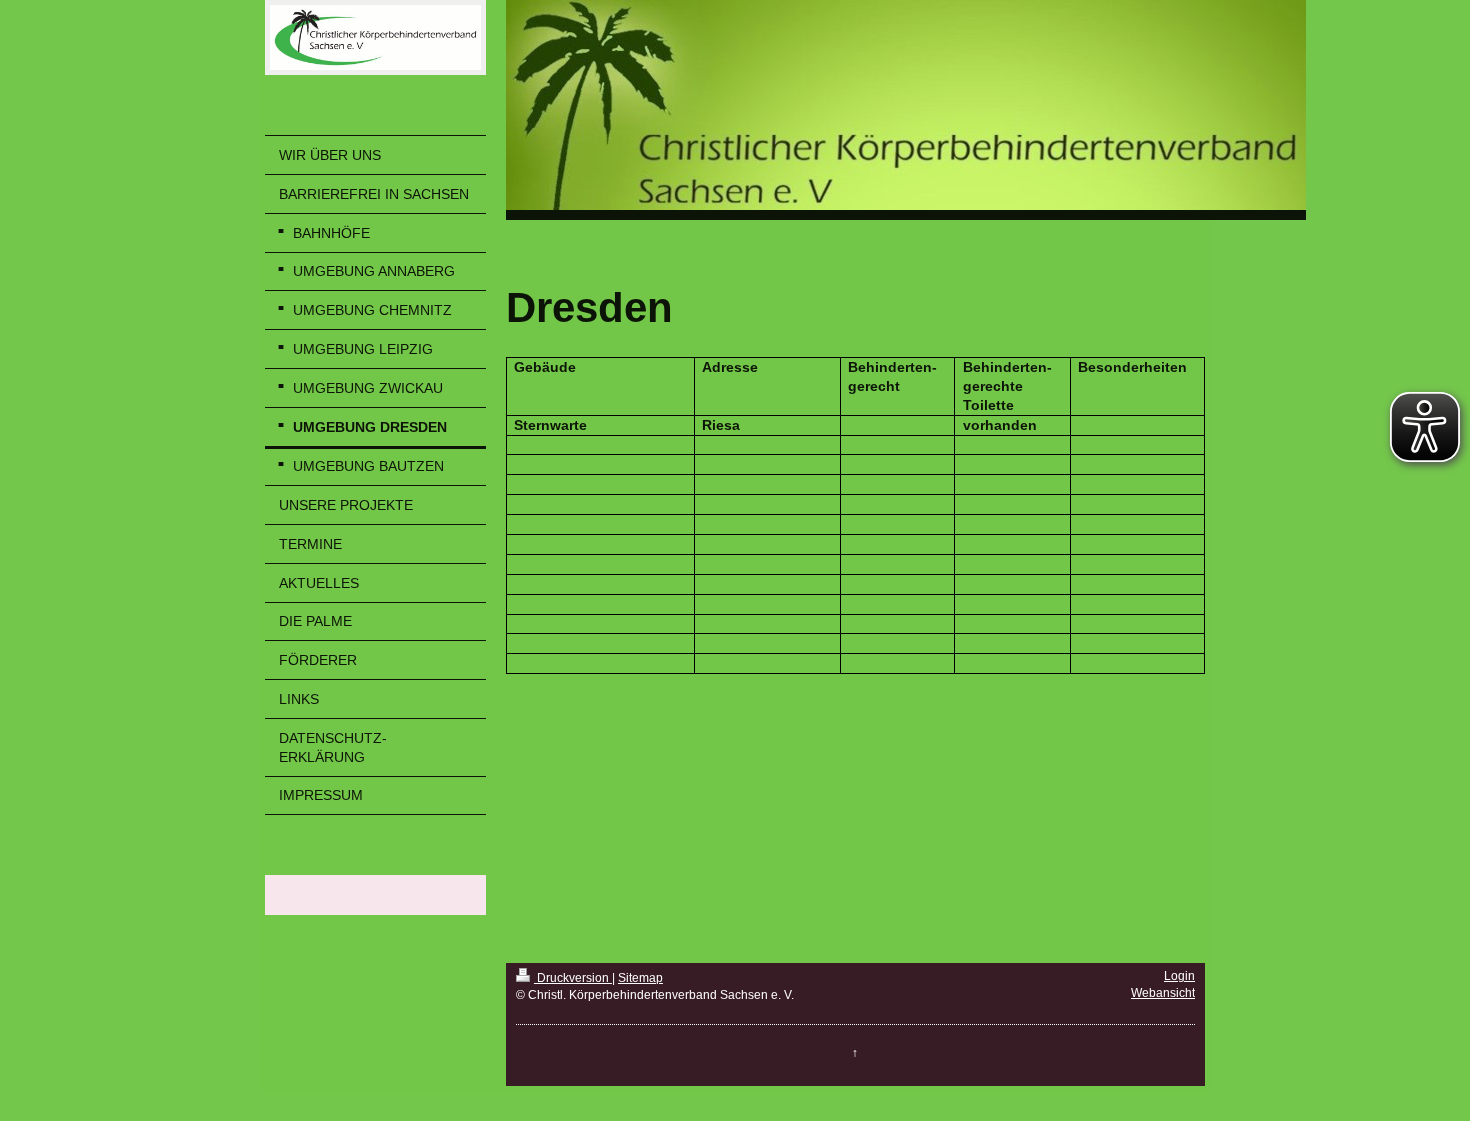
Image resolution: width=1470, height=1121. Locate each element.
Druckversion (573, 978)
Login (1179, 976)
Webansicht (1163, 993)
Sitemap (640, 978)
